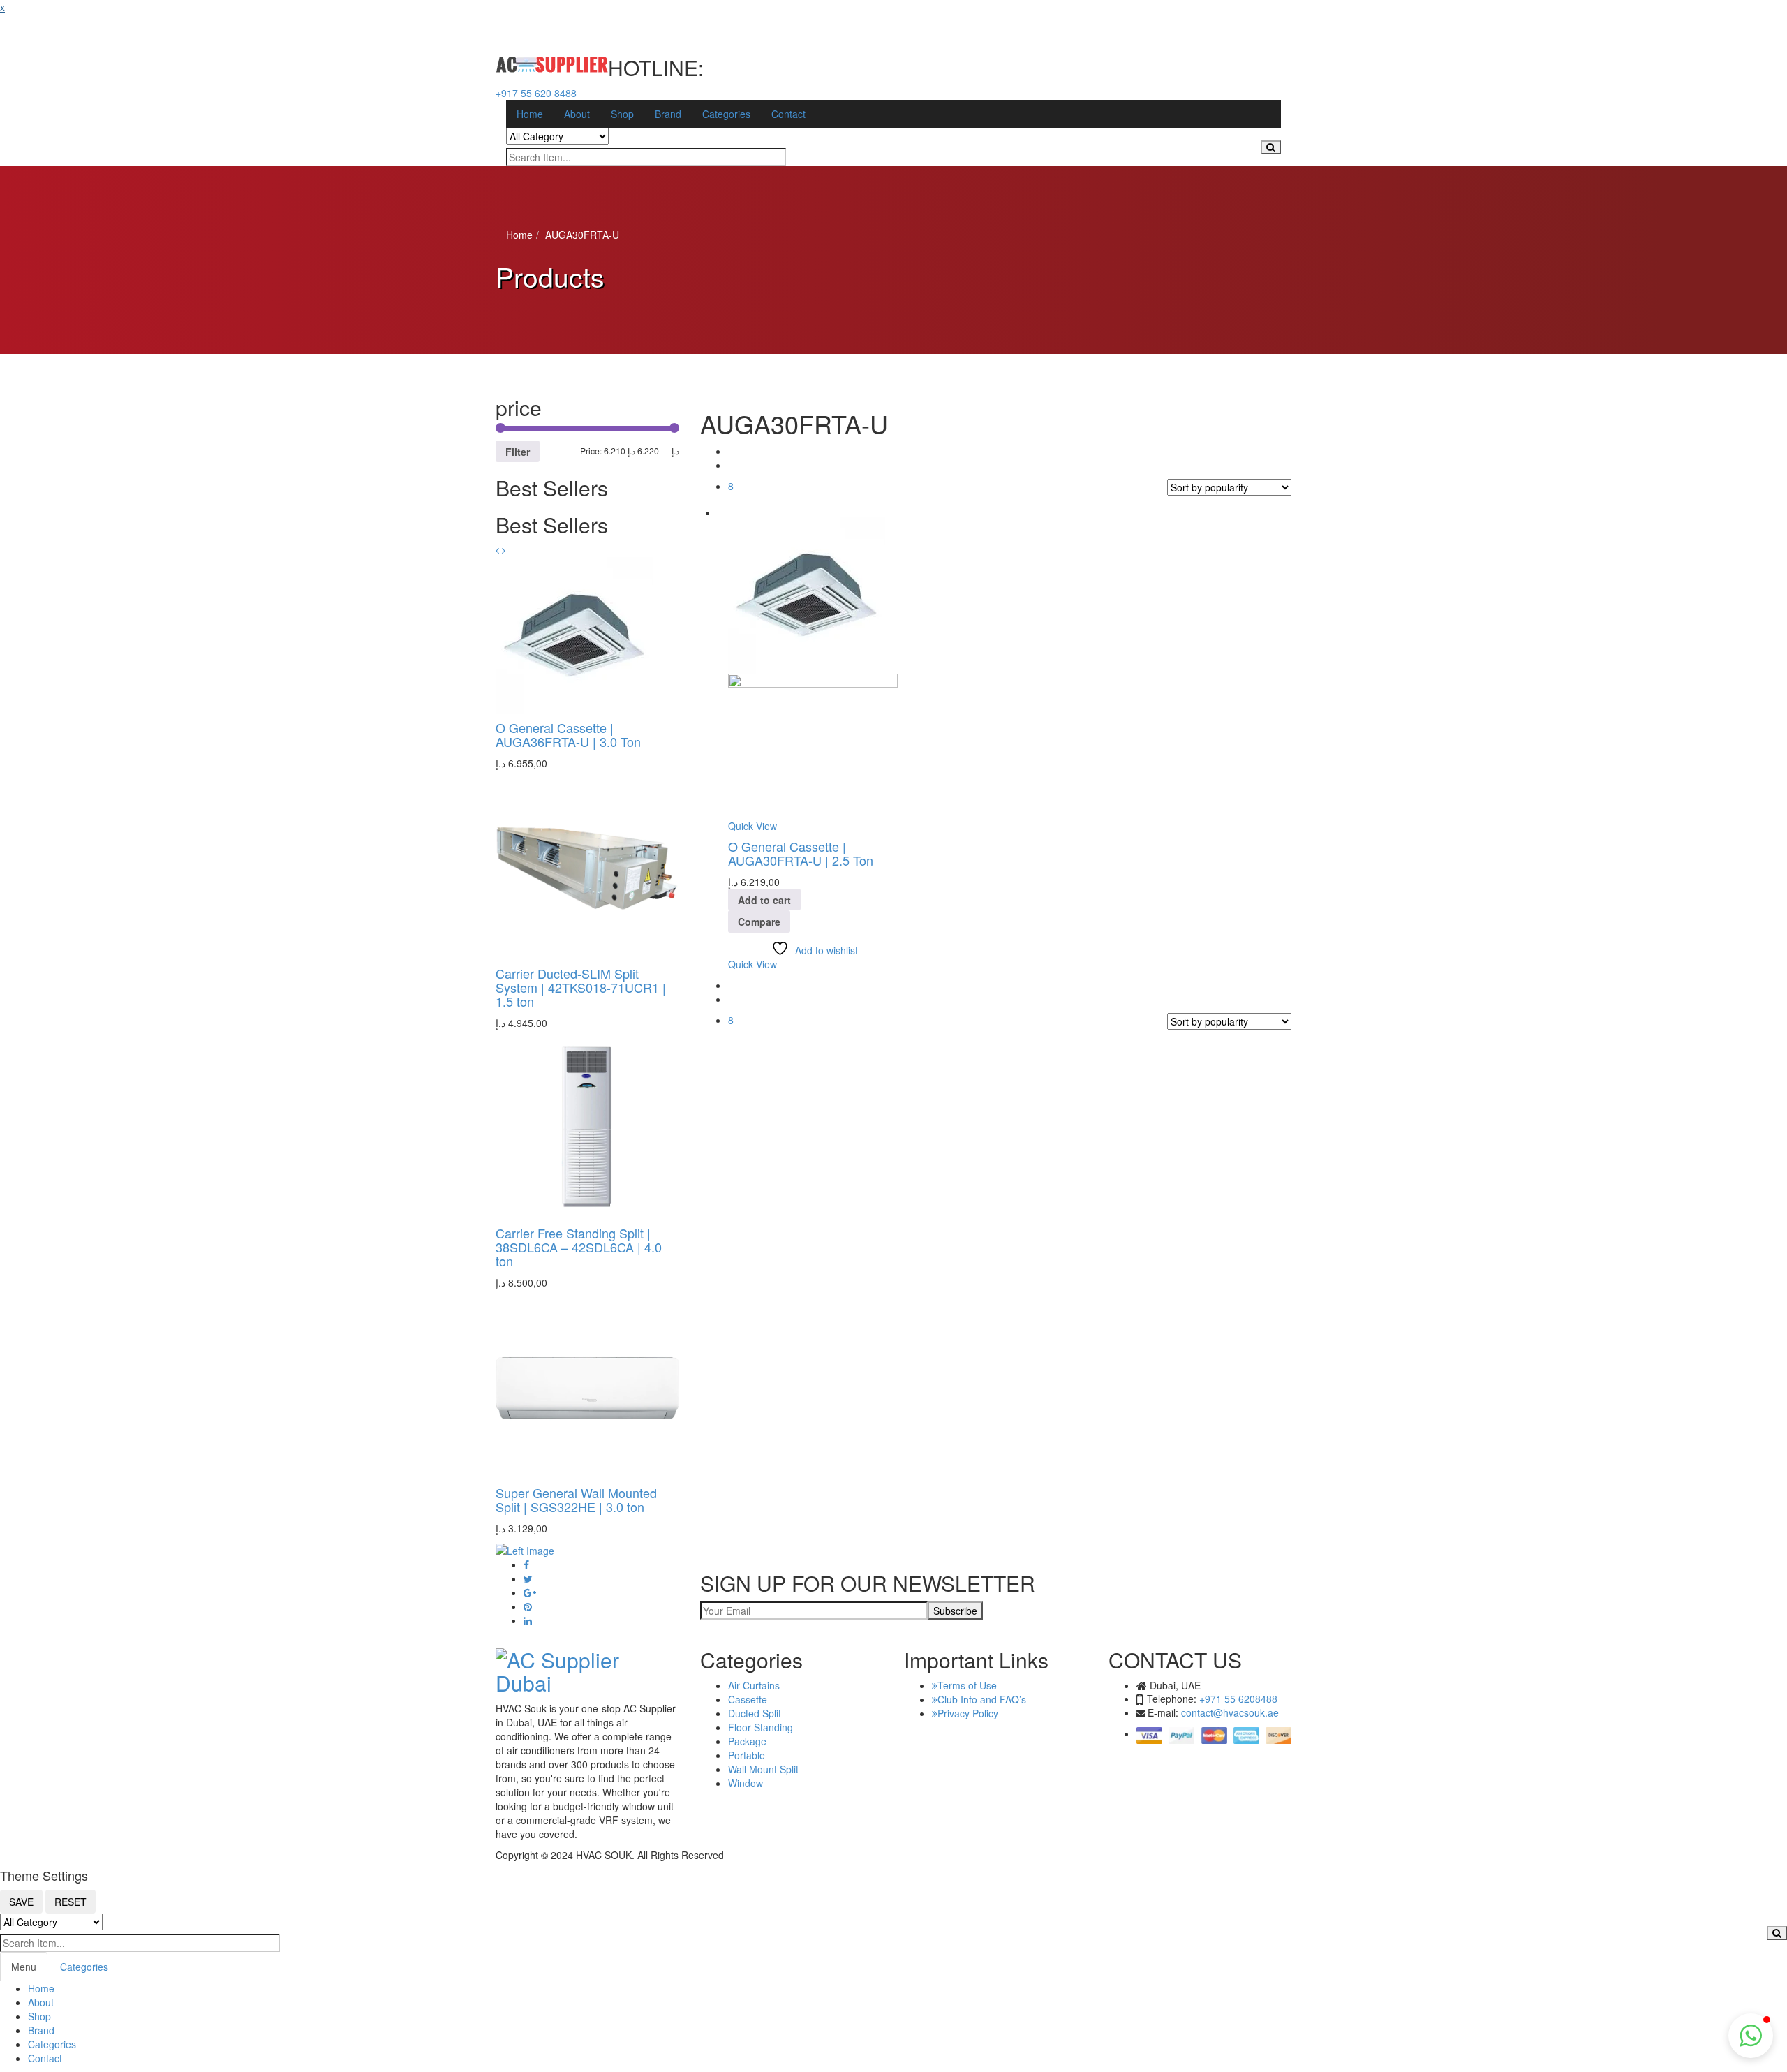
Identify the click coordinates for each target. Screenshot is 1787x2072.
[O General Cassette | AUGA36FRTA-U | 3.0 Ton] (574, 635)
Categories (84, 1967)
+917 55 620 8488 (536, 93)
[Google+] (530, 1593)
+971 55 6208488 (1238, 1699)
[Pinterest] (528, 1607)
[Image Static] (525, 1549)
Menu (24, 1967)
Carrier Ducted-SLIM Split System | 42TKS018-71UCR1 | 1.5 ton (581, 987)
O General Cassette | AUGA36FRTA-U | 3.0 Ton (568, 734)
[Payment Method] (1214, 1733)
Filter (518, 452)
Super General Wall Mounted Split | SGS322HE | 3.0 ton (576, 1500)
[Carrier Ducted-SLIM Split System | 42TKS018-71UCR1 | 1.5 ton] (587, 867)
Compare (759, 922)
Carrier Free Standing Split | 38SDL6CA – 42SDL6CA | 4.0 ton (579, 1247)
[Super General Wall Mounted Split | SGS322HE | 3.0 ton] (587, 1386)
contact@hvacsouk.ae (1230, 1712)
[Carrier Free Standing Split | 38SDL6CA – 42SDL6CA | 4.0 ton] (587, 1127)
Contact (45, 2058)
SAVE (21, 1902)
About (41, 2002)
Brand (41, 2030)
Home (519, 235)
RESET (71, 1902)
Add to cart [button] (764, 900)
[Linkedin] (528, 1621)
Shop (39, 2016)
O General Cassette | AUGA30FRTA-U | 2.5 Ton (801, 853)
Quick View (752, 826)
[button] (497, 551)
